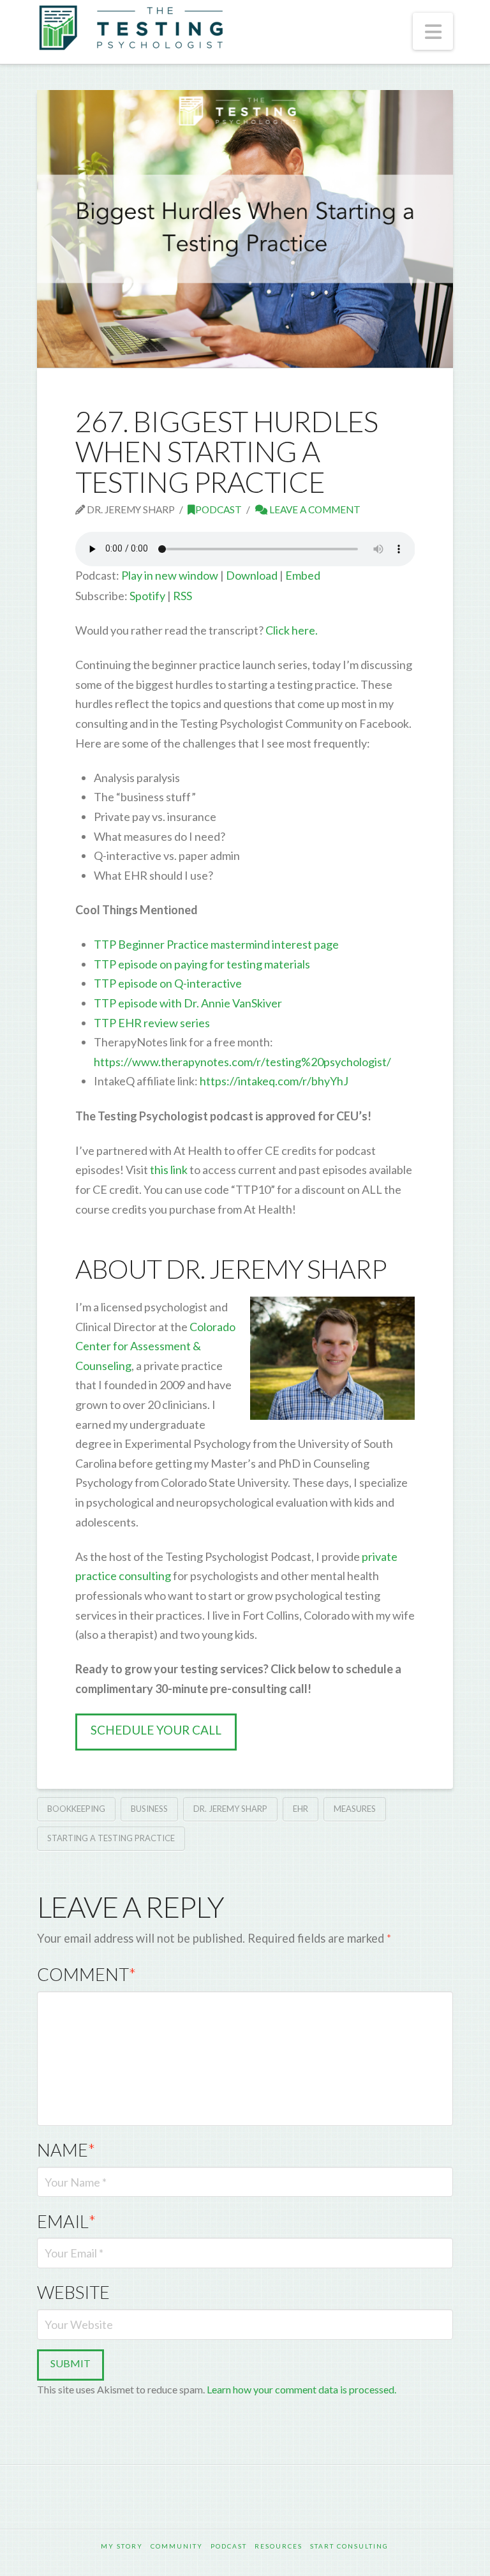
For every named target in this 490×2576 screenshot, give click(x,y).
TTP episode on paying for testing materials (202, 964)
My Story (122, 2546)
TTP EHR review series (152, 1023)
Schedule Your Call (156, 1730)
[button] (433, 31)
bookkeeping (76, 1809)
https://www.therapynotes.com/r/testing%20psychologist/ (242, 1062)
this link (168, 1170)
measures (355, 1809)
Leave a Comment (314, 509)
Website (73, 2292)
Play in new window (170, 575)
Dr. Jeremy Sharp (230, 1809)
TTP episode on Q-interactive (168, 983)
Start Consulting (349, 2546)
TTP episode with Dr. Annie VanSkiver (188, 1003)
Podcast (219, 509)
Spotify (147, 596)
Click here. (292, 630)
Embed (303, 575)
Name (66, 2150)
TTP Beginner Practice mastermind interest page (216, 944)
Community (177, 2546)
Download (252, 575)
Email (66, 2221)
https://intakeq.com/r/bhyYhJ (273, 1081)
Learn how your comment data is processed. (301, 2389)
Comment (86, 1974)
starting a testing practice (111, 1838)
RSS (182, 596)
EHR (301, 1809)
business (149, 1809)
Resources (278, 2546)
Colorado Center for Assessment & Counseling (155, 1346)
